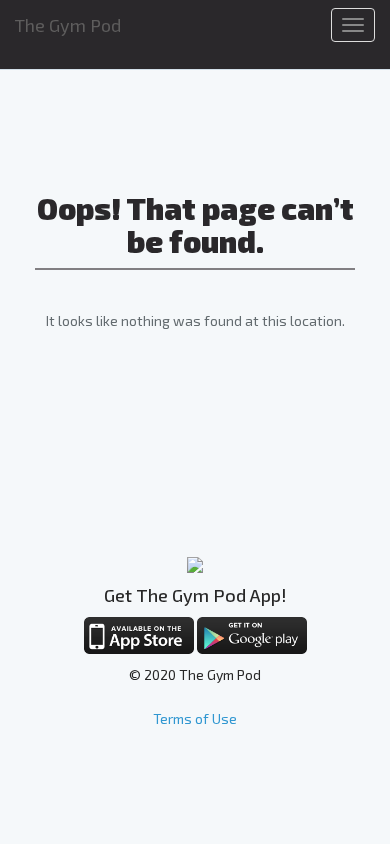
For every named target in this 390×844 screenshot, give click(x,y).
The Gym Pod (68, 25)
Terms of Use (195, 718)
